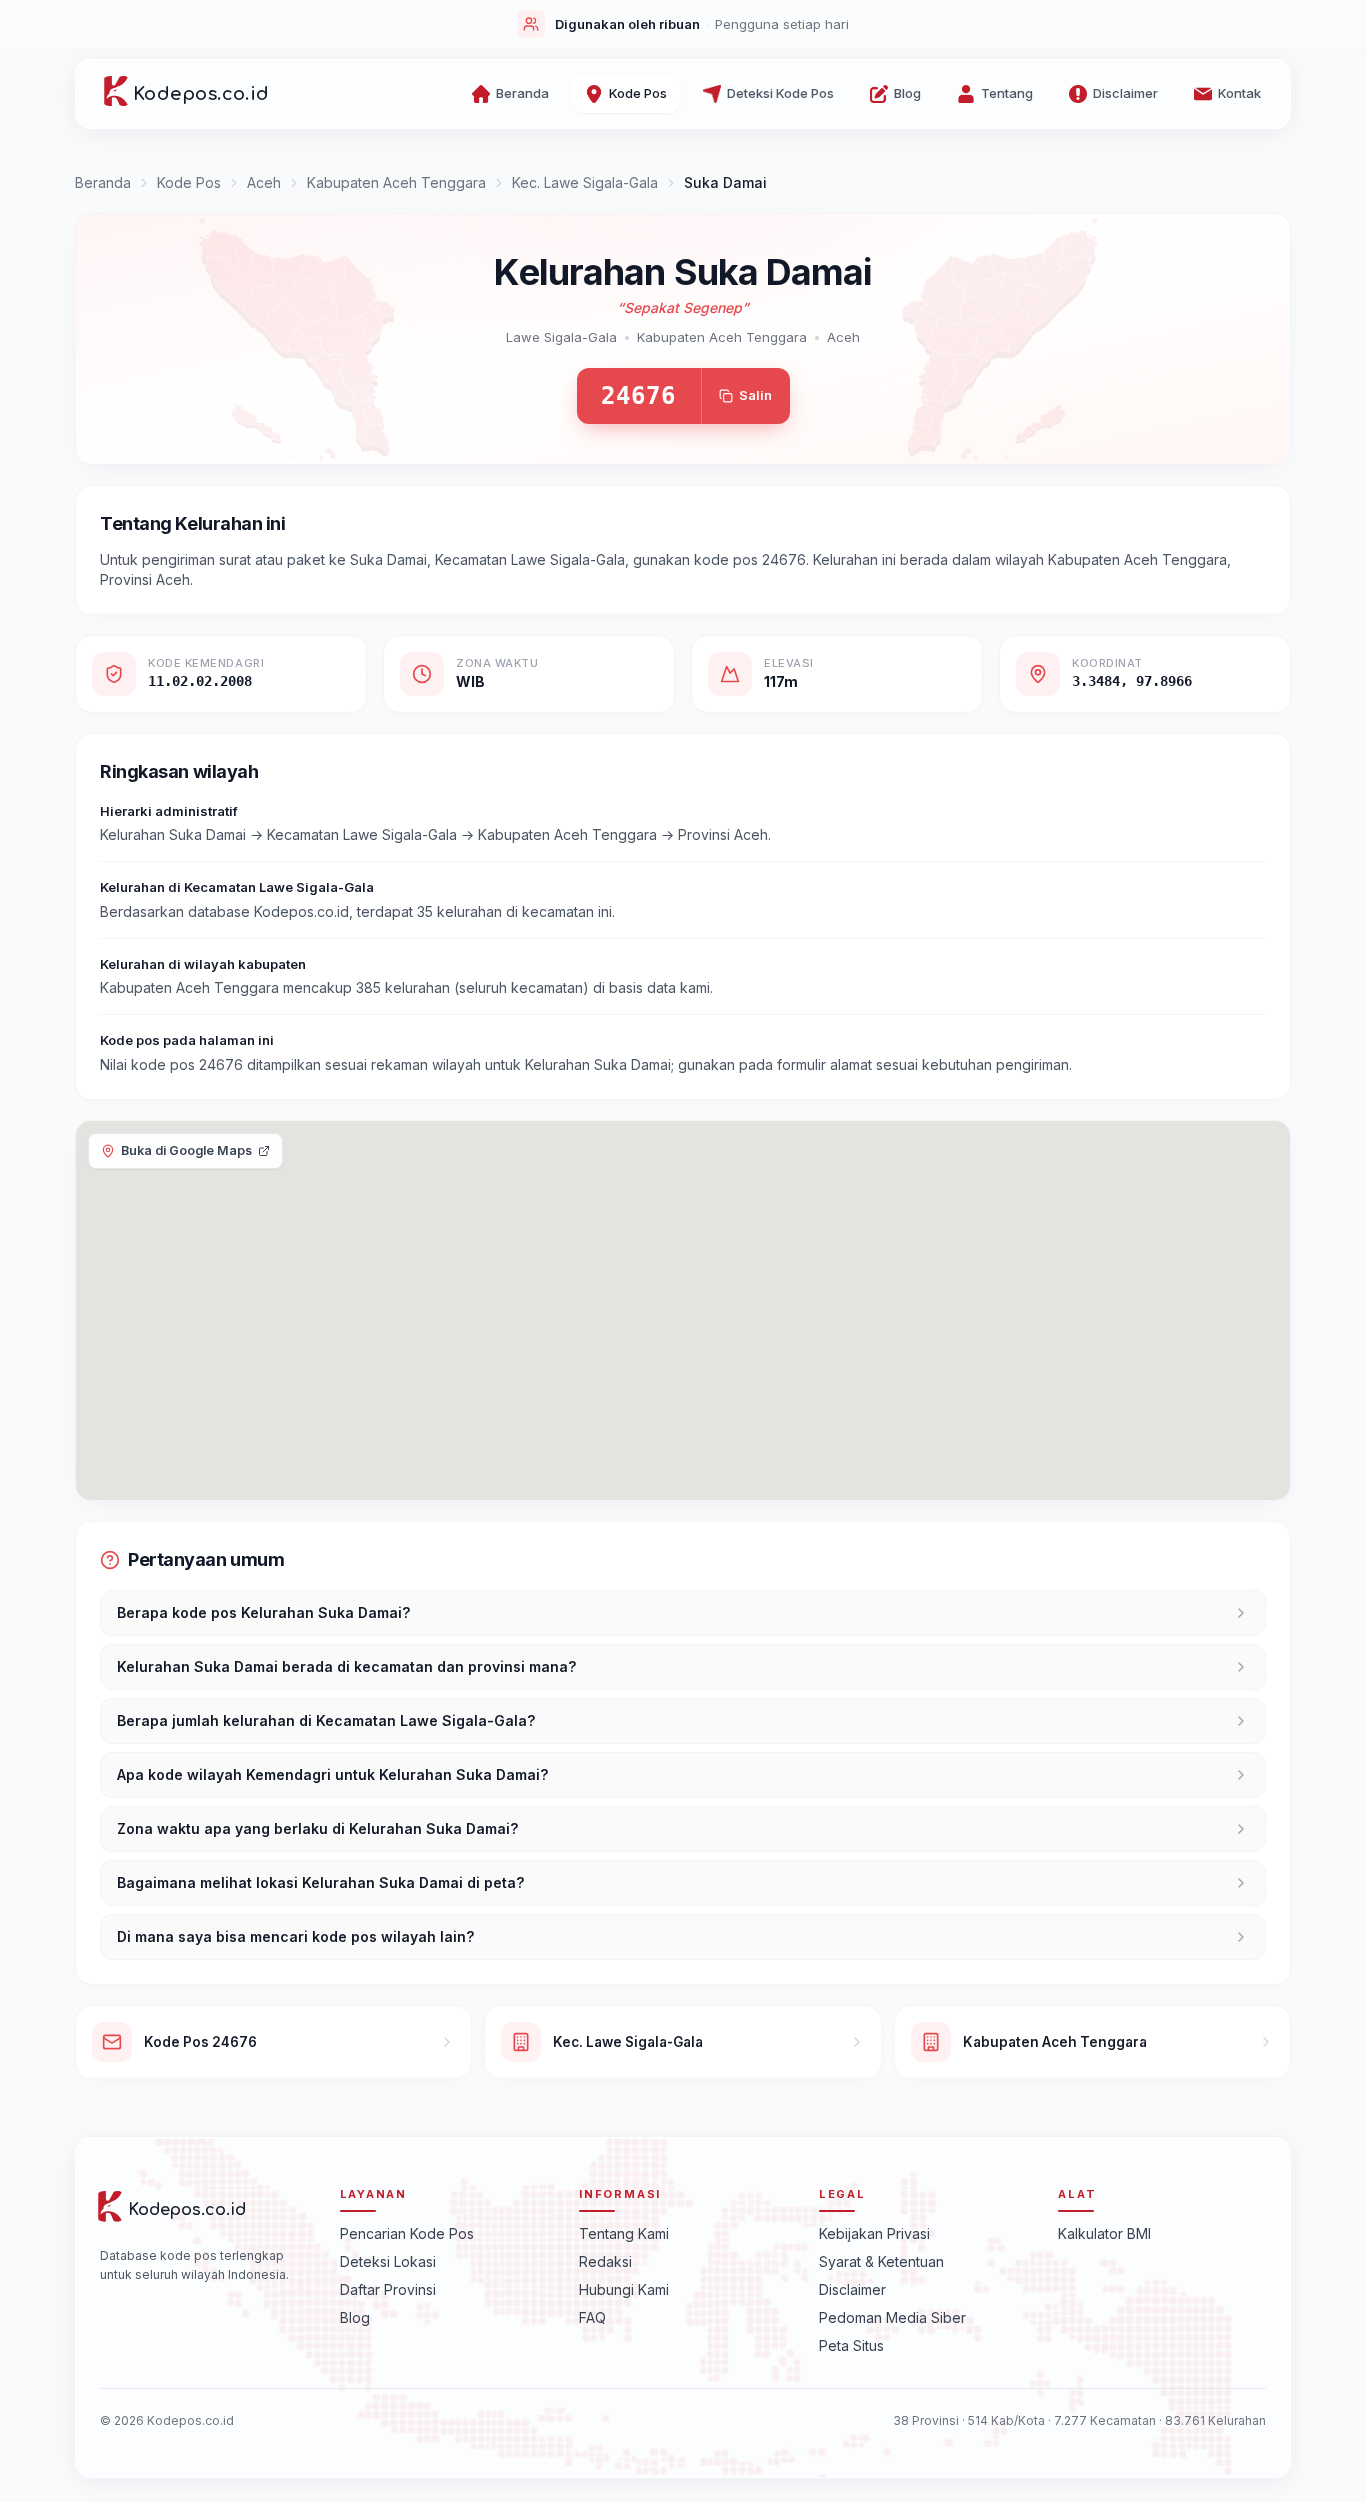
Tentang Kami (624, 2233)
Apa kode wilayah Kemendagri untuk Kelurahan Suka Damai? (332, 1774)
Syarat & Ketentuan (881, 2261)
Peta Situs (851, 2345)
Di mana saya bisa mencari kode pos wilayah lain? (295, 1936)
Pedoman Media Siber (892, 2317)
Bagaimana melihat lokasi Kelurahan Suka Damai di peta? (320, 1882)
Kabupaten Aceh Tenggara (396, 182)
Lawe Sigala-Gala (561, 337)
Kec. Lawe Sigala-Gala (585, 182)
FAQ (592, 2317)
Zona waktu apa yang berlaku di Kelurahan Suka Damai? (317, 1828)
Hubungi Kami (624, 2289)
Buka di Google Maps (186, 1150)
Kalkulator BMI (1104, 2233)
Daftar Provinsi (388, 2289)
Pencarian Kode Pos (407, 2233)
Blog (355, 2317)
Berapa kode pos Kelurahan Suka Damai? (263, 1612)
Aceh (264, 182)
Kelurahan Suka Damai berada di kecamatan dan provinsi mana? (346, 1666)
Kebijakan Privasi (874, 2233)
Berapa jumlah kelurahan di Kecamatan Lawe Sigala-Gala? (326, 1720)
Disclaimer (852, 2289)
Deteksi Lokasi (388, 2261)
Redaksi (605, 2261)
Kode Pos (189, 182)
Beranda (103, 182)
